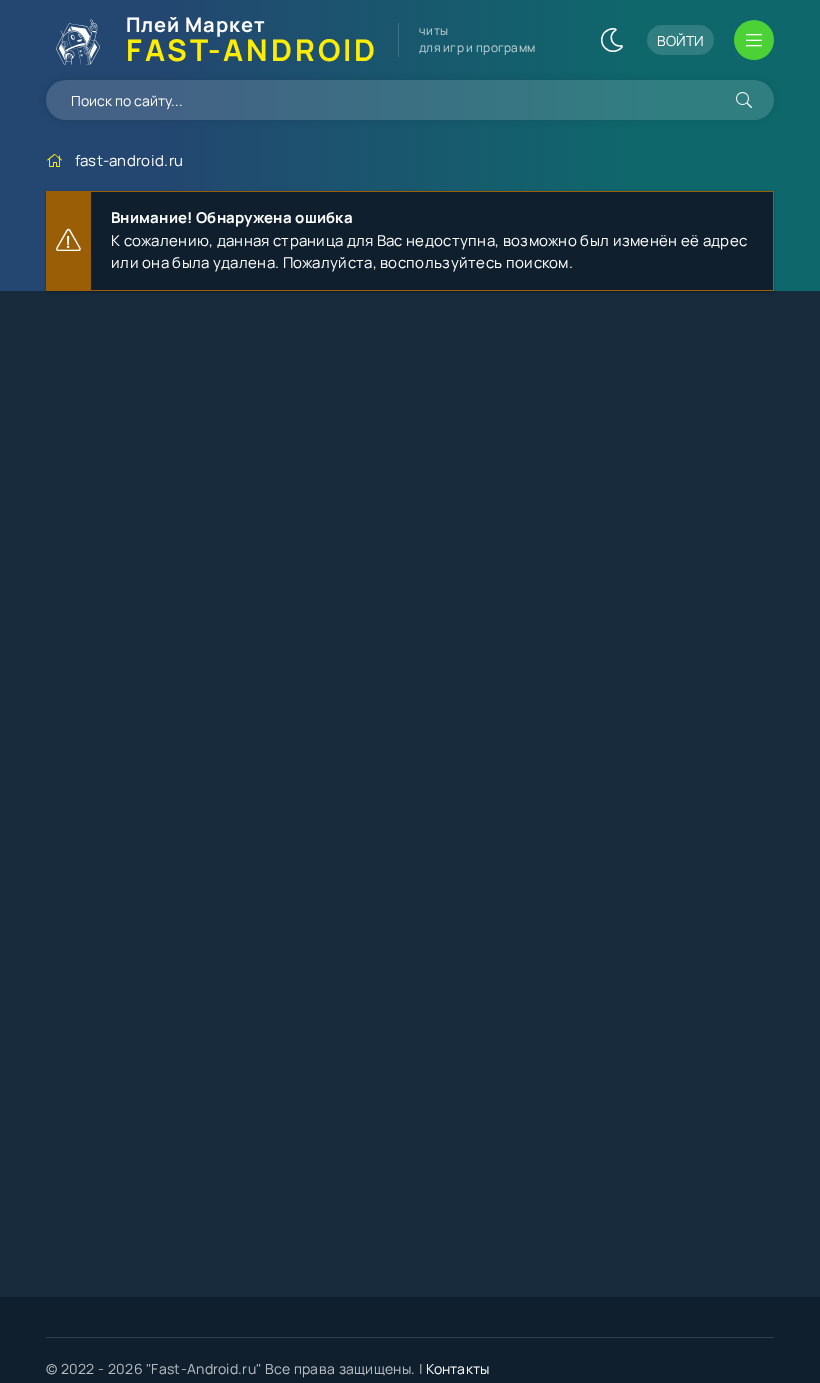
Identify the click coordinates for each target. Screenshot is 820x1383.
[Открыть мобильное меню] (754, 40)
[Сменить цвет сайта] (612, 40)
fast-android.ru (129, 160)
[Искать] (744, 100)
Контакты (457, 1368)
